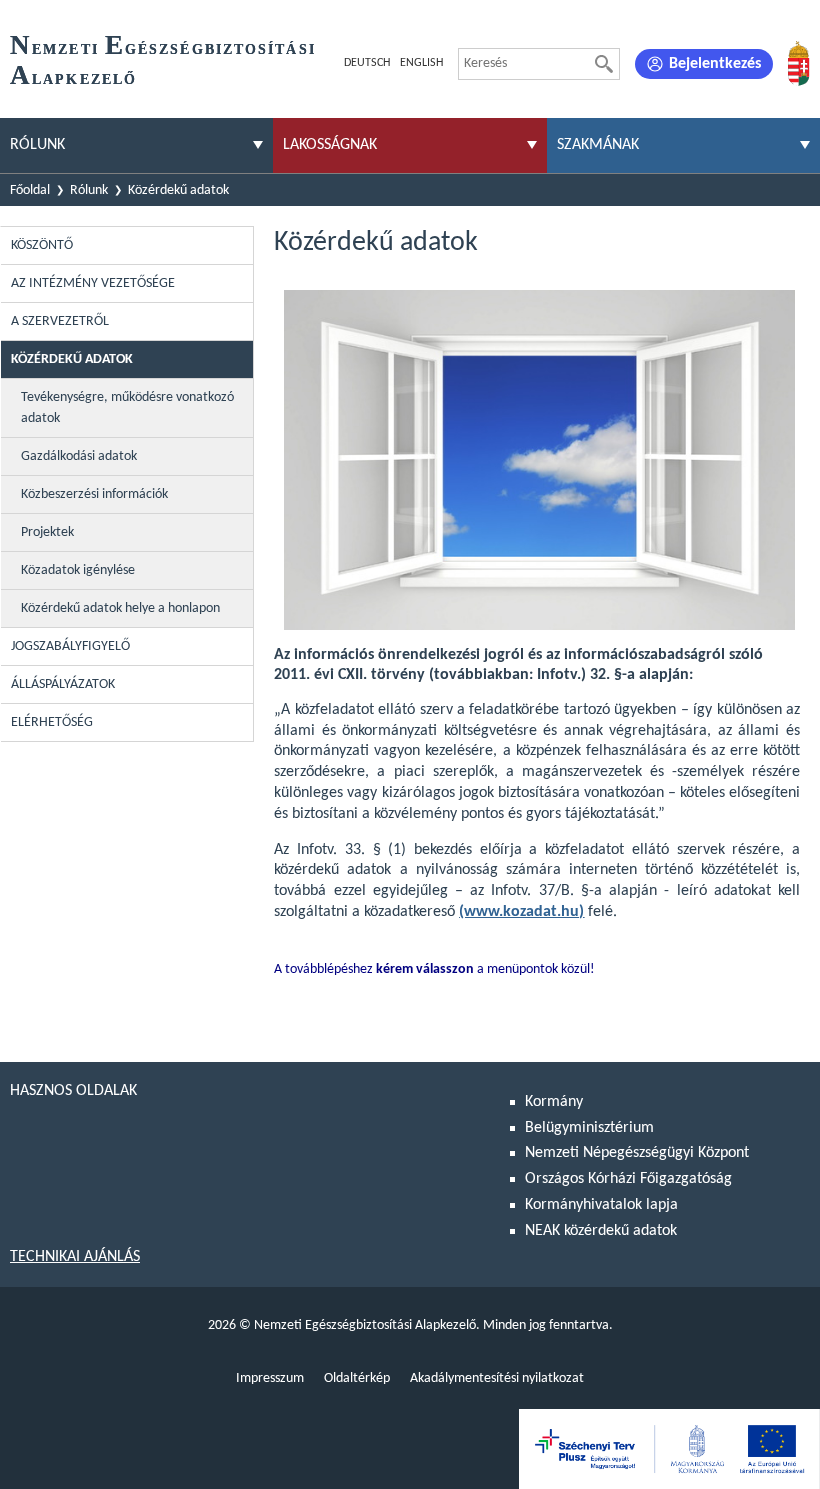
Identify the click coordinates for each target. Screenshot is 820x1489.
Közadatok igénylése (78, 570)
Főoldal (30, 190)
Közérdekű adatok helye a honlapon (120, 608)
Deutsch (367, 63)
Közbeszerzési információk (94, 494)
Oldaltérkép (357, 1378)
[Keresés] (604, 64)
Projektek (47, 532)
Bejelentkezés (715, 64)
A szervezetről (60, 321)
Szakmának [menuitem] (598, 145)
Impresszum (270, 1378)
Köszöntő (42, 245)
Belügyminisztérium (589, 1128)
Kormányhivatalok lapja (601, 1205)
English (421, 63)
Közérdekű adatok (178, 190)
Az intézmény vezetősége (93, 283)
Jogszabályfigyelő (70, 646)
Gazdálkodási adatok (79, 456)
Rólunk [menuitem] (37, 145)
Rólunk (89, 190)
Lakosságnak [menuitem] (330, 145)
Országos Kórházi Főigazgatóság (628, 1179)
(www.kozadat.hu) (521, 912)
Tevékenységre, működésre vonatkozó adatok (127, 408)
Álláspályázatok (63, 684)
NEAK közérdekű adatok (601, 1231)
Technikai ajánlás (75, 1257)
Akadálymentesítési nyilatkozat (497, 1378)
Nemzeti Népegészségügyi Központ (637, 1153)
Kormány (554, 1102)
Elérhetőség (52, 722)
